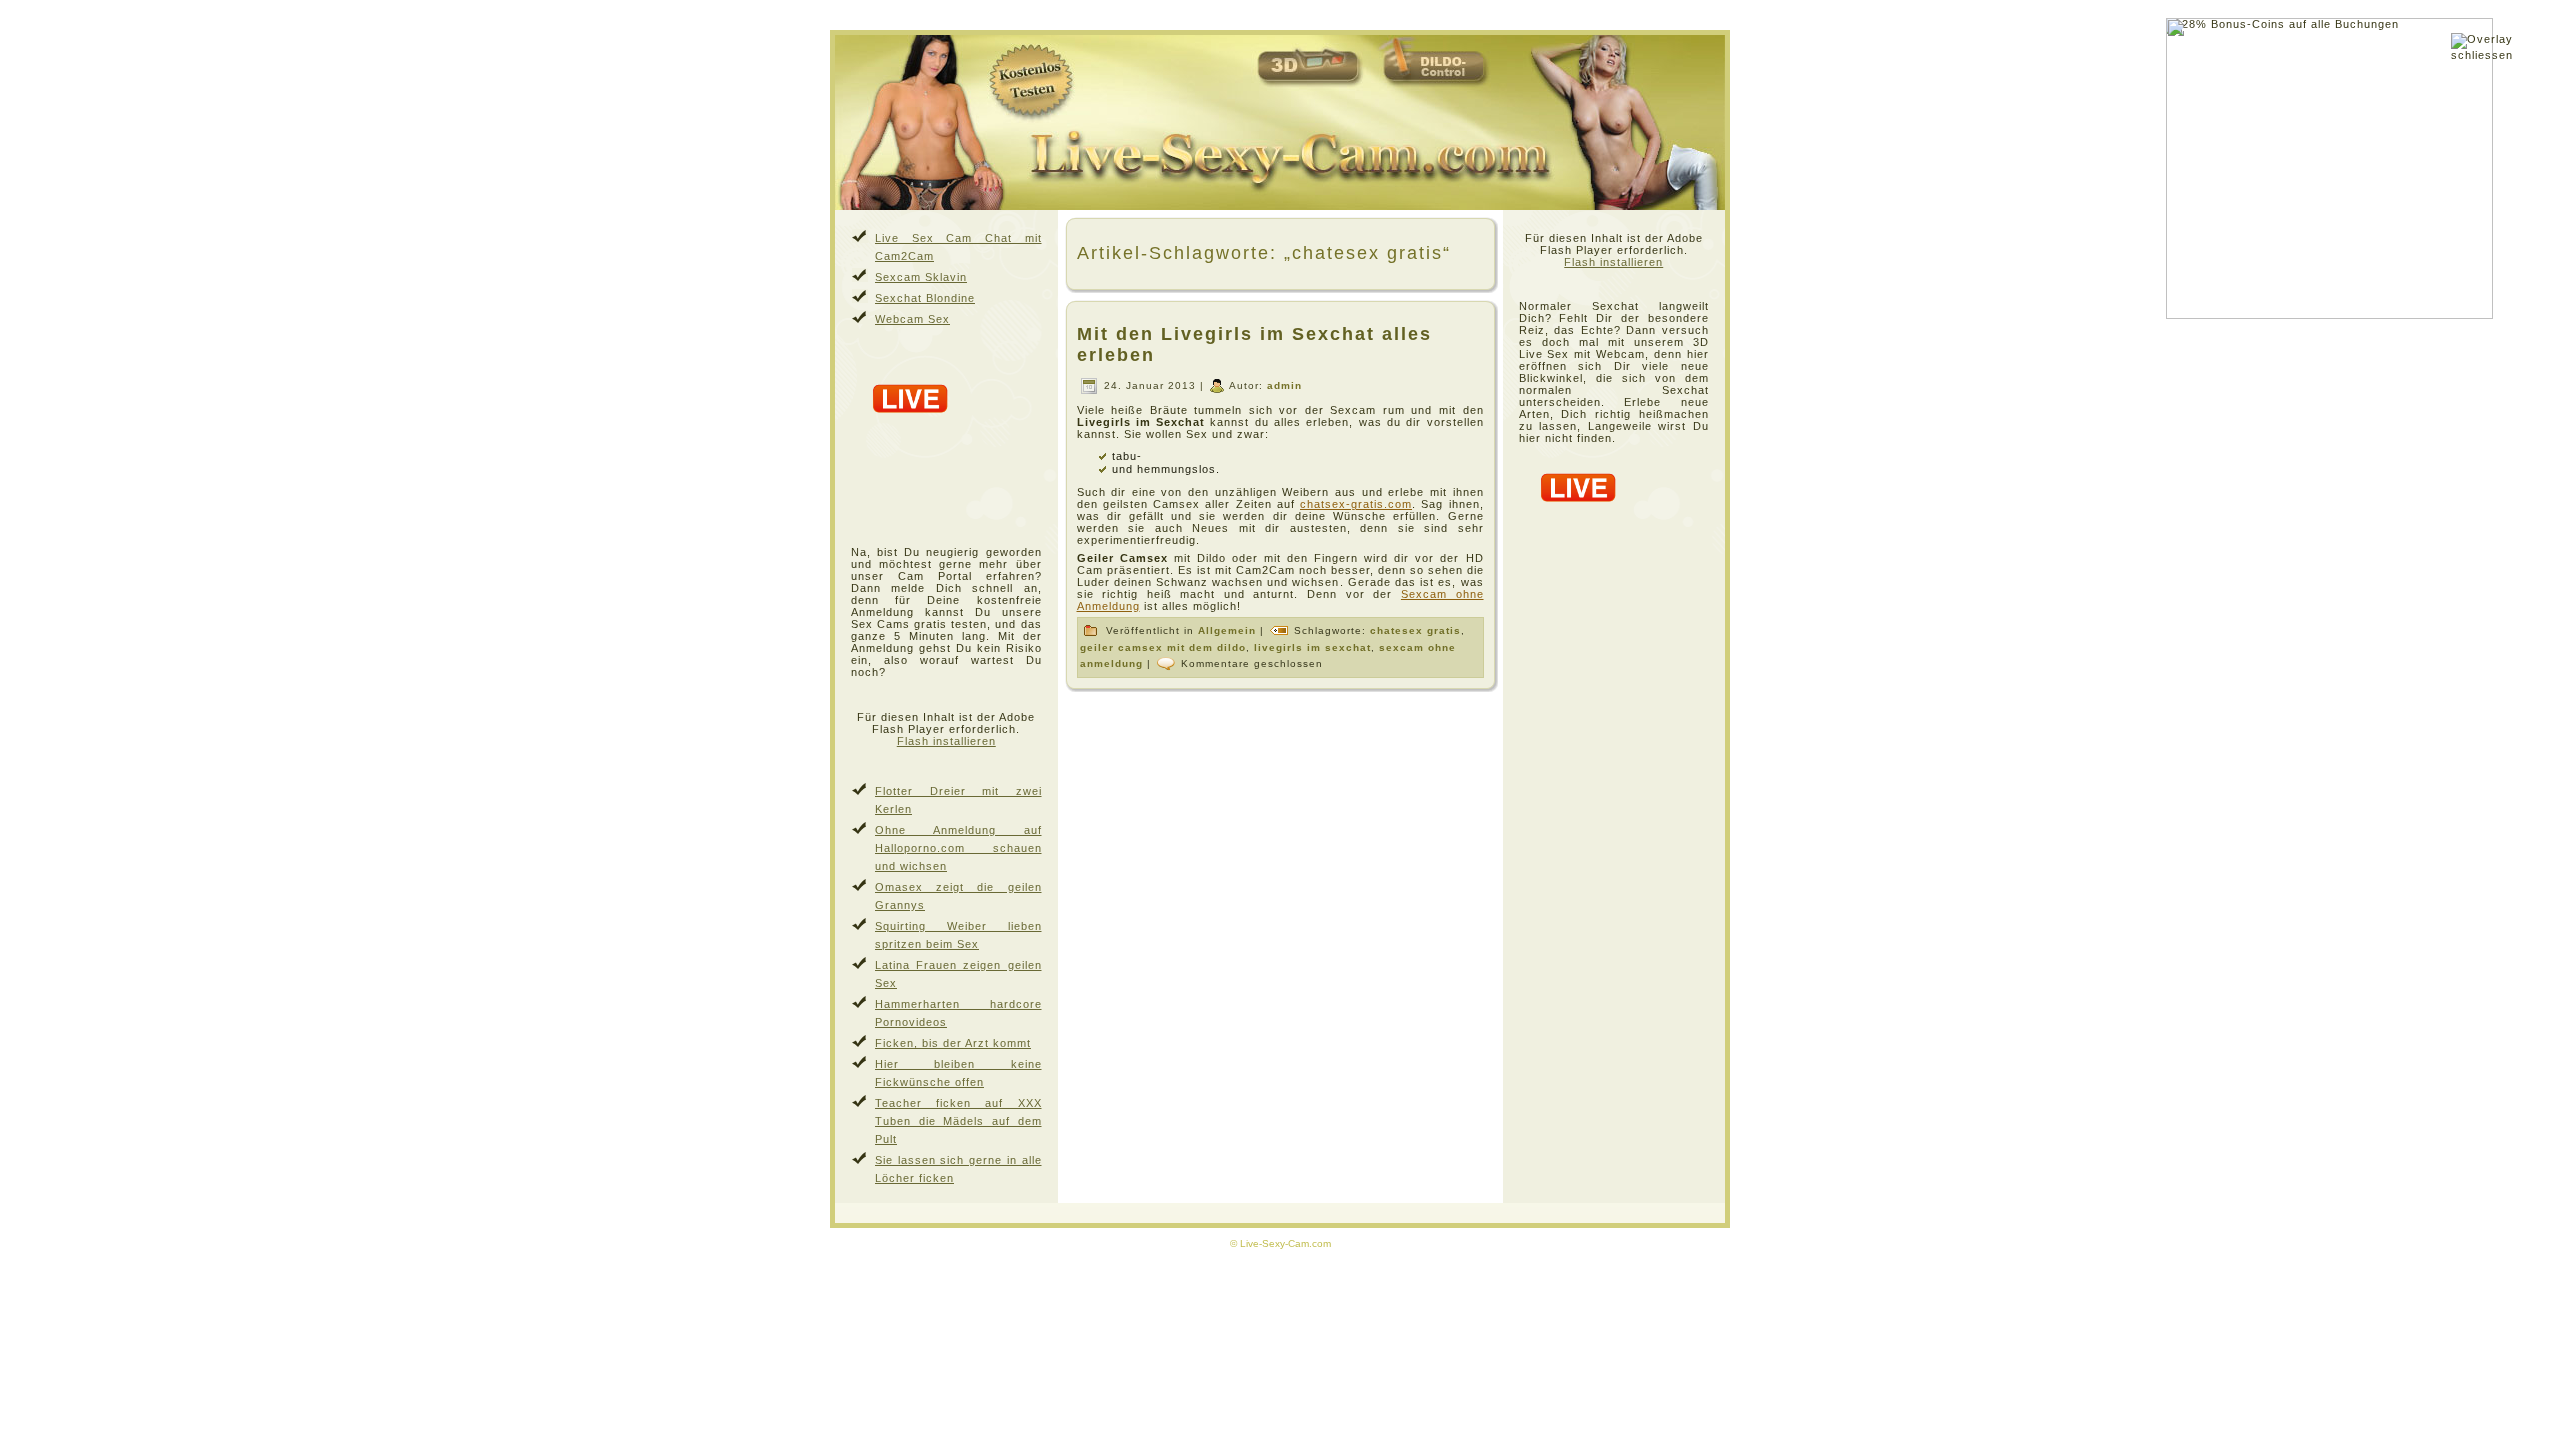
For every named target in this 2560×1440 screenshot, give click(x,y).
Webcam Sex (912, 319)
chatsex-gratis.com (1356, 504)
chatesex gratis (1415, 630)
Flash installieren (946, 741)
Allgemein (1227, 630)
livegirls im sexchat (1312, 647)
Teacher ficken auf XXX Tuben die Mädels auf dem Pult (958, 1121)
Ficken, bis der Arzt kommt (953, 1043)
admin (1284, 385)
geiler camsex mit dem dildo (1163, 647)
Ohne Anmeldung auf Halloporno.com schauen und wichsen (958, 848)
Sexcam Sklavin (921, 277)
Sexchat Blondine (925, 298)
